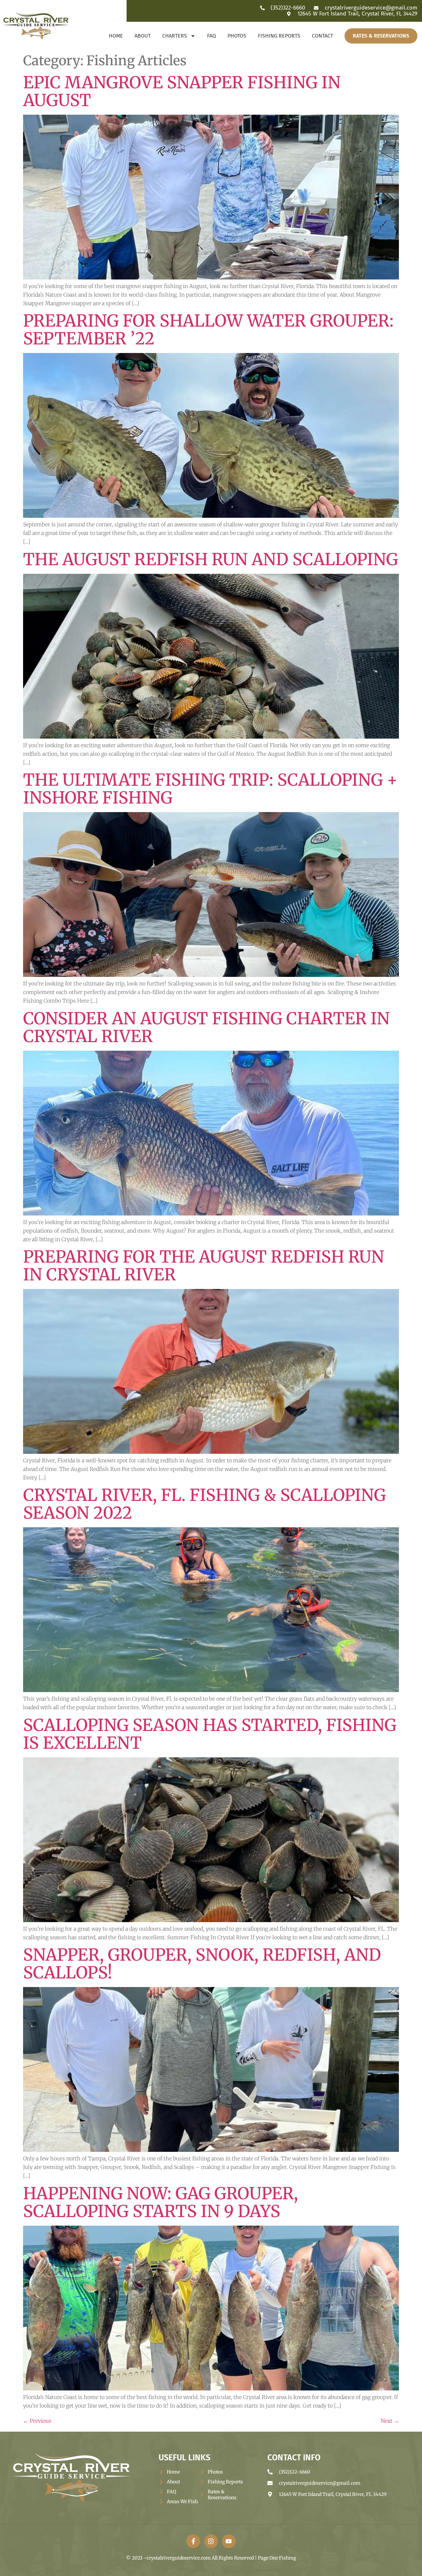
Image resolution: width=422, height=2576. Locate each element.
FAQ (211, 36)
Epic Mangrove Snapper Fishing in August (182, 91)
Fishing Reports (279, 36)
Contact (322, 36)
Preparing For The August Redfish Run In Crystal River (204, 1266)
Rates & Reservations (381, 36)
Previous (37, 2421)
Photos (237, 36)
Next (390, 2421)
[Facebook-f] (193, 2541)
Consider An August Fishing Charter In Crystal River (206, 1027)
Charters (175, 36)
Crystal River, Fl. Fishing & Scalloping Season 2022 (204, 1504)
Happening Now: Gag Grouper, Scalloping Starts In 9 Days (161, 2202)
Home (116, 36)
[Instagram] (211, 2541)
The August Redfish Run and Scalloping (211, 559)
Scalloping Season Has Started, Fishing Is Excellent (210, 1734)
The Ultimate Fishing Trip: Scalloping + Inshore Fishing (210, 789)
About (143, 36)
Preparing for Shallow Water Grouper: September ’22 (208, 330)
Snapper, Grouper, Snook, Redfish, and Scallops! (202, 1964)
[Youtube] (229, 2541)
